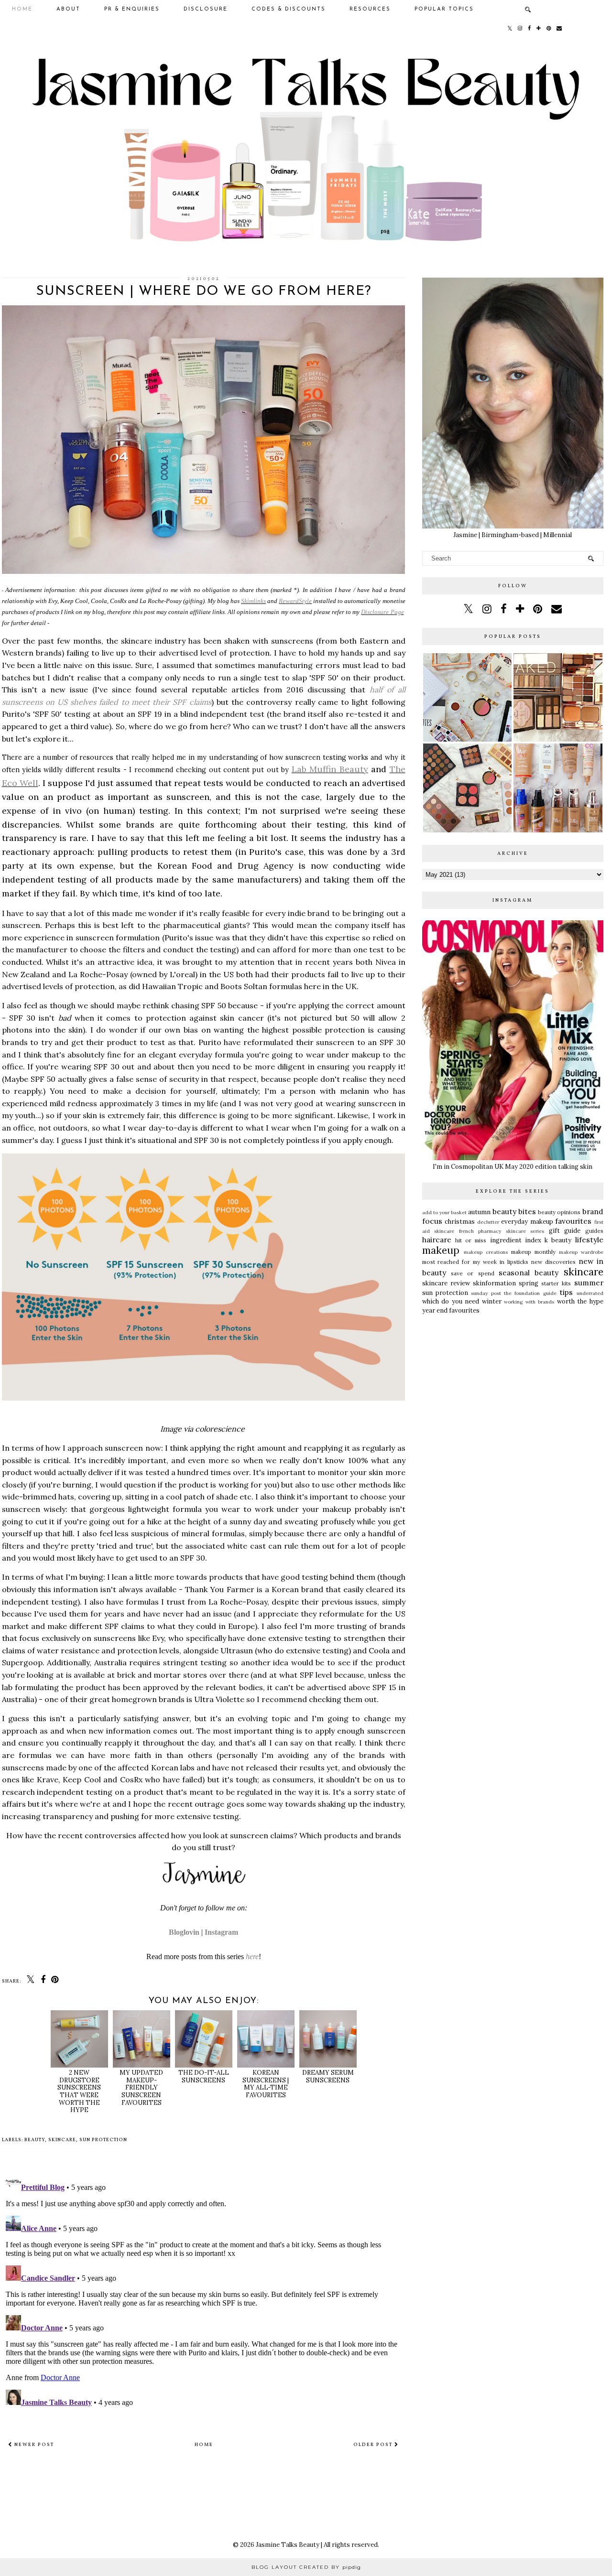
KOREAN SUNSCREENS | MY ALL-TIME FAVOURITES (266, 2084)
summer (589, 1283)
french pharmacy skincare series (502, 1231)
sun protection (103, 2140)
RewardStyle (295, 601)
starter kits (556, 1283)
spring (529, 1283)
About (68, 9)
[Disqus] (204, 2290)
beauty (35, 2140)
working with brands (529, 1302)
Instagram (221, 1932)
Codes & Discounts (289, 9)
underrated (590, 1293)
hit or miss (471, 1240)
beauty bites (514, 1211)
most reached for (446, 1262)
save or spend (473, 1273)
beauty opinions (559, 1212)
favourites (573, 1221)
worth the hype (580, 1301)
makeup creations (486, 1252)
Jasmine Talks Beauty (288, 2545)
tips (566, 1292)
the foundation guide (530, 1293)
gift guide (565, 1231)
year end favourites (451, 1310)
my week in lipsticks (501, 1262)
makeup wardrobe (581, 1252)
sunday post (486, 1293)
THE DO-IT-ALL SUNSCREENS (204, 2076)
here (252, 1956)
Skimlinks (253, 601)
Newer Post (33, 2445)
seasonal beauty (529, 1272)
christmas (460, 1222)
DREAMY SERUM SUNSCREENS (328, 2076)
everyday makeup (527, 1222)
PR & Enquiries (132, 9)
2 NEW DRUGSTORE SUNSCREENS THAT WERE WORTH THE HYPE (79, 2091)
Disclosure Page (382, 612)
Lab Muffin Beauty (330, 769)
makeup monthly (533, 1252)
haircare (437, 1239)
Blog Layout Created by (306, 2567)
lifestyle (589, 1239)
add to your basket (445, 1213)
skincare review (446, 1283)
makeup (441, 1250)
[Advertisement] (513, 1393)
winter (492, 1301)
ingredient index (516, 1240)
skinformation (494, 1283)
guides (594, 1231)
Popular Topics (444, 9)
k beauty (558, 1240)
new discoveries (553, 1262)
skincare (62, 2140)
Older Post (374, 2445)
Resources (370, 9)
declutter (488, 1222)
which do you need (451, 1301)
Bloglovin (184, 1932)
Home (22, 9)
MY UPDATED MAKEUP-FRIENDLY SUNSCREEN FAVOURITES (141, 2087)
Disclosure (206, 9)
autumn (479, 1212)
